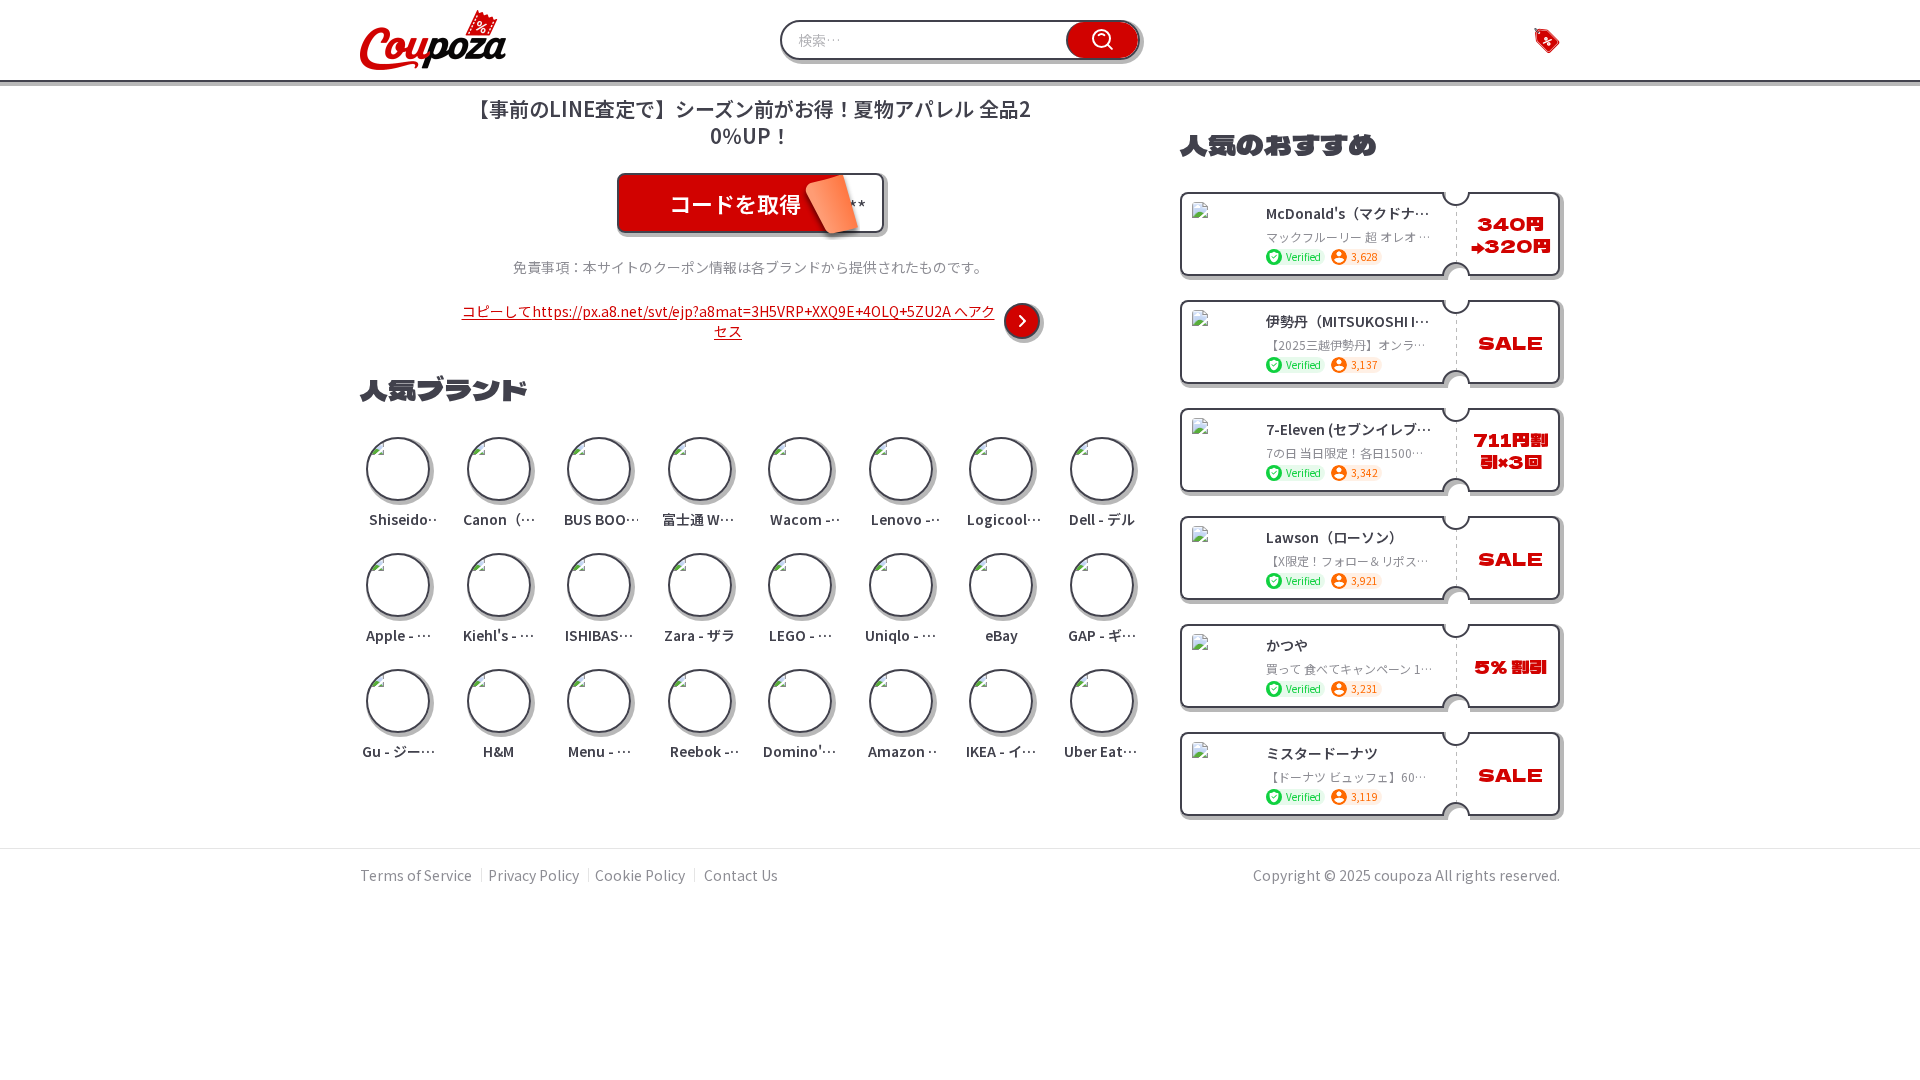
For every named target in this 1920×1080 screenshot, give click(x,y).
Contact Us (741, 875)
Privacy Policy (533, 875)
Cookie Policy (640, 875)
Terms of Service (416, 875)
